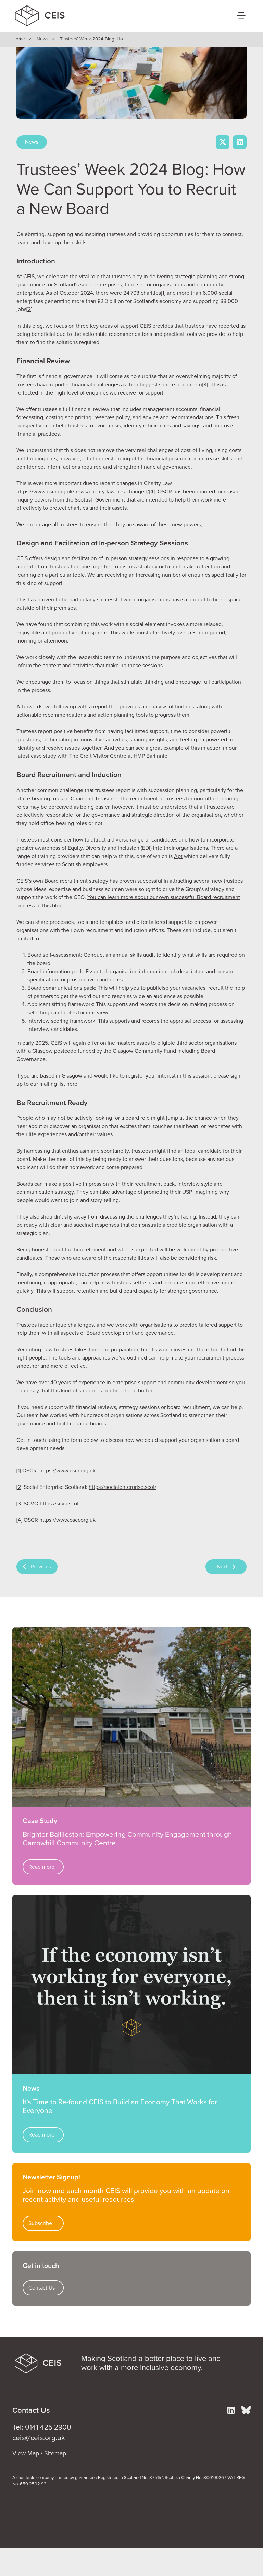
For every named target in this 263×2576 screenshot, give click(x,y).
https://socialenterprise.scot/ (123, 1487)
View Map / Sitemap (39, 2453)
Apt (178, 856)
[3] (205, 385)
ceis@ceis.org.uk (39, 2438)
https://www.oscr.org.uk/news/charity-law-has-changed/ (83, 492)
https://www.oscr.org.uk (67, 1471)
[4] (19, 1520)
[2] (29, 309)
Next (222, 1567)
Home (19, 39)
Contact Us (42, 2288)
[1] (163, 293)
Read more (41, 1867)
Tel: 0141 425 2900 (42, 2427)
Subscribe (40, 2223)
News (42, 39)
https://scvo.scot (59, 1504)
